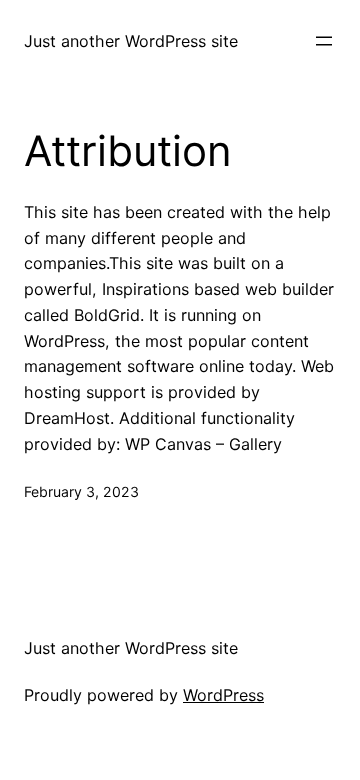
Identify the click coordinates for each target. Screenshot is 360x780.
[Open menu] (324, 41)
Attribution (128, 151)
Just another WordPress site (131, 41)
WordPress (223, 695)
